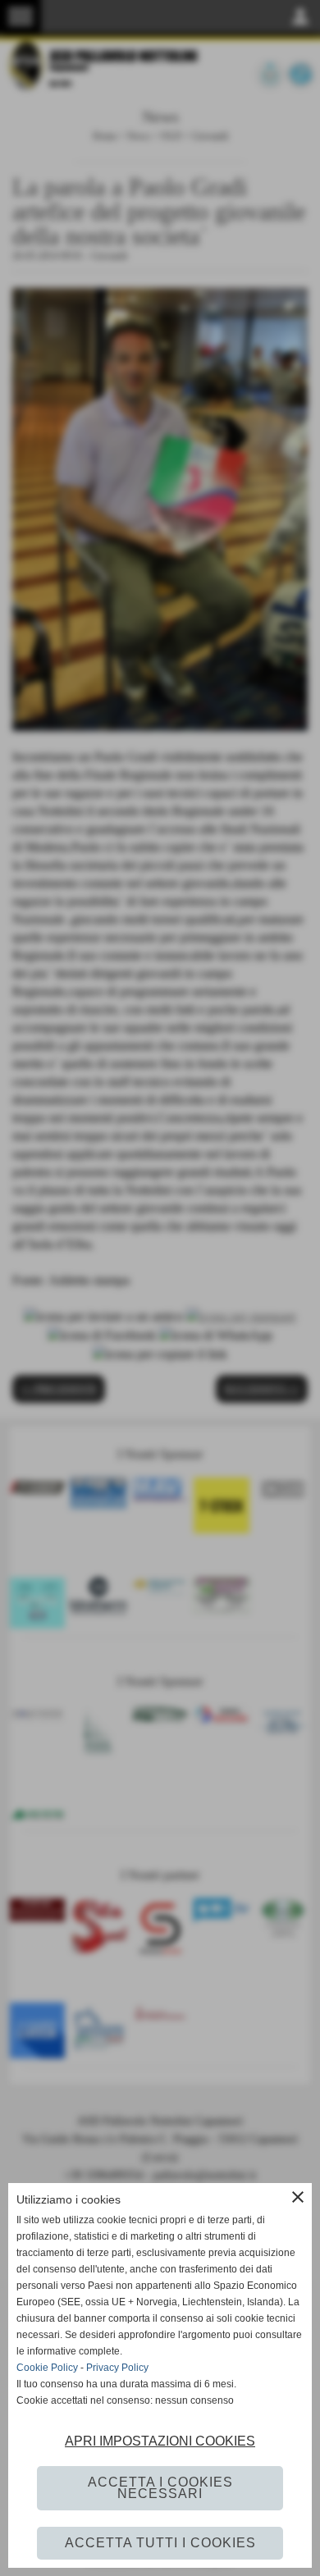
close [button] (298, 2197)
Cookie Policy (47, 2368)
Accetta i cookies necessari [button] (160, 2488)
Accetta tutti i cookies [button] (160, 2543)
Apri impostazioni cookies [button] (160, 2441)
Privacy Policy (117, 2368)
